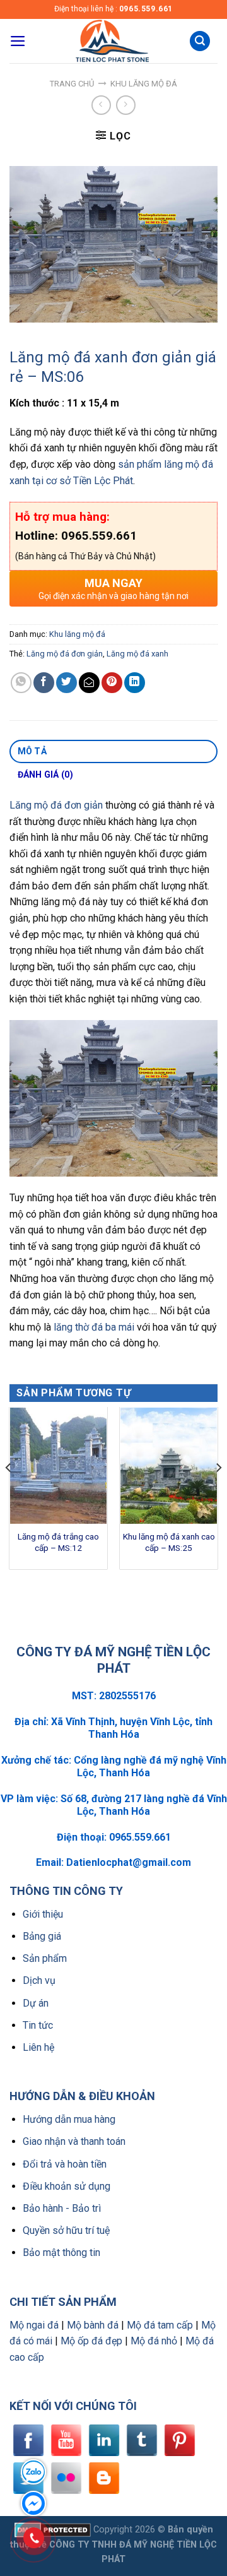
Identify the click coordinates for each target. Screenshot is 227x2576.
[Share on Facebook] (44, 683)
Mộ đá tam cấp (160, 2325)
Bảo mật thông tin (61, 2253)
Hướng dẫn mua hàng (69, 2119)
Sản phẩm (45, 1958)
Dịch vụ (39, 1980)
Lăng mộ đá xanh (137, 654)
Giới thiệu (43, 1914)
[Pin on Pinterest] (112, 683)
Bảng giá (42, 1936)
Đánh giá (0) (45, 775)
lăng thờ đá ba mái (94, 1327)
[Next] (218, 1493)
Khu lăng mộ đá (144, 84)
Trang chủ (72, 84)
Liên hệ (38, 2047)
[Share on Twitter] (67, 683)
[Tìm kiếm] (200, 41)
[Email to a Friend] (89, 683)
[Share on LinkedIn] (135, 683)
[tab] (113, 752)
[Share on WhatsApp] (21, 683)
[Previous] (9, 1493)
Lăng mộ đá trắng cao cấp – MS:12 (58, 1542)
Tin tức (38, 2025)
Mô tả (32, 751)
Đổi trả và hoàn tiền (65, 2164)
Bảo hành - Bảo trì (62, 2208)
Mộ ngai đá (34, 2325)
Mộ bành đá (93, 2325)
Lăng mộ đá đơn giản (65, 654)
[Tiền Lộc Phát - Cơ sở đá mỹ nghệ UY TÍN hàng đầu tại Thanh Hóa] (111, 41)
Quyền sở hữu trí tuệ (66, 2230)
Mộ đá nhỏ (154, 2341)
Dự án (36, 2003)
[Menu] (18, 41)
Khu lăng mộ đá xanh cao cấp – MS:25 (169, 1542)
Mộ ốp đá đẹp (91, 2341)
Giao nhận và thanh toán (74, 2141)
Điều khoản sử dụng (67, 2186)
